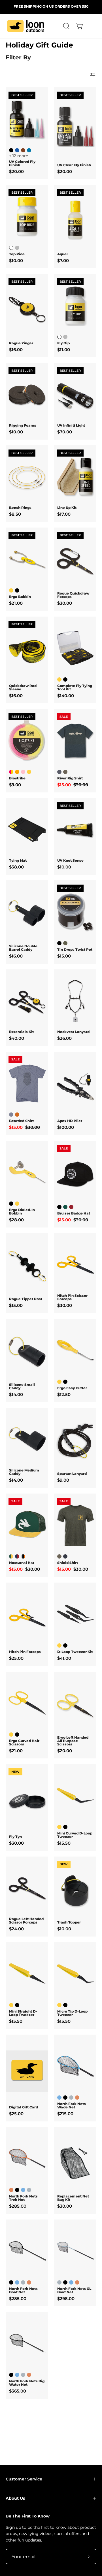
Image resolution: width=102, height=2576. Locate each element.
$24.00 (16, 1929)
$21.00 (16, 603)
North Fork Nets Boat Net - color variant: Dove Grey (23, 2282)
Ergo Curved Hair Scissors (24, 1743)
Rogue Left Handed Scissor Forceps (26, 1921)
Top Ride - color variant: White (11, 248)
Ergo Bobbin (20, 597)
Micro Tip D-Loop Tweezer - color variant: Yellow (59, 2005)
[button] (66, 26)
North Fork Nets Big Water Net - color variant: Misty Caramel (29, 2375)
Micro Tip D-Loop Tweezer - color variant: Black (65, 2005)
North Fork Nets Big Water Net (27, 2383)
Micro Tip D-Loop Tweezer (72, 2013)
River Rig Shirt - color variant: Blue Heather (59, 772)
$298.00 (66, 2299)
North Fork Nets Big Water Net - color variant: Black (11, 2375)
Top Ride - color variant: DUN (17, 248)
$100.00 (66, 1127)
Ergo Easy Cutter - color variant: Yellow (59, 1382)
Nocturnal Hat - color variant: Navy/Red (17, 1556)
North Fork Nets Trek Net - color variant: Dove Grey (29, 2190)
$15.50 (64, 1843)
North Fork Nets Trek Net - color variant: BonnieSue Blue (23, 2190)
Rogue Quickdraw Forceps (73, 595)
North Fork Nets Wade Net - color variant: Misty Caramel (77, 2098)
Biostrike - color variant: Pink (23, 772)
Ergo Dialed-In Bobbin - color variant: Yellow (17, 1204)
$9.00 (15, 785)
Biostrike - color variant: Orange (17, 772)
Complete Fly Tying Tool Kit (75, 688)
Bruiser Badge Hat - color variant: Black (59, 1207)
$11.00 (64, 350)
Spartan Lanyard (72, 1474)
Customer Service (24, 2479)
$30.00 (65, 603)
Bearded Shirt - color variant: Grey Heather (11, 1115)
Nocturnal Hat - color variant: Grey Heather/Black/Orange (23, 1556)
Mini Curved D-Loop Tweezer (75, 1835)
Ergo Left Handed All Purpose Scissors (73, 1741)
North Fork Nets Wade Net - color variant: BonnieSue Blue (59, 2098)
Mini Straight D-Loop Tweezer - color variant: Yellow (11, 2005)
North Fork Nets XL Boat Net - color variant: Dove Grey (59, 2282)
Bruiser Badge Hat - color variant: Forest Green (65, 1207)
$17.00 (64, 514)
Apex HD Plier (70, 1121)
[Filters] (93, 75)
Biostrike (17, 778)
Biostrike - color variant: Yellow (29, 772)
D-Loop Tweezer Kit (75, 1652)
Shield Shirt (68, 1563)
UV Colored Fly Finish (22, 163)
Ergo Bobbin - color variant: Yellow (11, 590)
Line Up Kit (67, 508)
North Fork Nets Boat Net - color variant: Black (11, 2282)
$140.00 (66, 696)
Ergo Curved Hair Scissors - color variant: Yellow (11, 1735)
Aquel (62, 254)
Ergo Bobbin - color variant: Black (17, 590)
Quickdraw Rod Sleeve (23, 688)
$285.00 (18, 2206)
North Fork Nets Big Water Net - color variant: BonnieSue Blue (17, 2375)
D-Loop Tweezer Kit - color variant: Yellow (59, 1645)
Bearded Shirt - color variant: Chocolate (17, 1115)
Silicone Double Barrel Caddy (23, 948)
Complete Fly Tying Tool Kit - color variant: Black (65, 679)
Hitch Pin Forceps (25, 1652)
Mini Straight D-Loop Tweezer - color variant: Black (17, 2005)
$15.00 (64, 956)
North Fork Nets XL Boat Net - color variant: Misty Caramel (77, 2282)
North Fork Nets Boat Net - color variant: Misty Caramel (29, 2282)
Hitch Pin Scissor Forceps (72, 1297)
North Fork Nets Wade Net (72, 2106)
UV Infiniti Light (71, 425)
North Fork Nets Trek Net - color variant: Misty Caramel (11, 2190)
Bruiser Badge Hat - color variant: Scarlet (71, 1207)
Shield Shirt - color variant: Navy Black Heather (65, 1556)
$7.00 (63, 261)
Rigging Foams (23, 425)
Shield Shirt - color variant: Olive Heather (59, 1556)
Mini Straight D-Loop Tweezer (23, 2013)
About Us (15, 2498)
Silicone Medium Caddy (24, 1472)
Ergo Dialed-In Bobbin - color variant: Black (11, 1204)
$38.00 (16, 867)
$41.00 (64, 1658)
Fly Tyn (15, 1837)
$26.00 (64, 1038)
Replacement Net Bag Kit (73, 2198)
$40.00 (17, 1038)
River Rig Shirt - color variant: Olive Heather (65, 772)
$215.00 (65, 2114)
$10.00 (16, 261)
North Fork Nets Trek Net (23, 2198)
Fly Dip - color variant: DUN (65, 337)
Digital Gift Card (24, 2107)
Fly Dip (63, 343)
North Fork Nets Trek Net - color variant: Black (17, 2190)
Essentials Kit (21, 1032)
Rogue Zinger (21, 343)
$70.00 (65, 432)
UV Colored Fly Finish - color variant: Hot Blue (29, 150)
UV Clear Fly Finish (74, 165)
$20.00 (16, 171)
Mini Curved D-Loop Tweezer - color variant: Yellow (59, 1827)
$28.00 (16, 1220)
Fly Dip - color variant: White (59, 337)
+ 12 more (19, 156)
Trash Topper (69, 1922)
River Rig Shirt (70, 778)
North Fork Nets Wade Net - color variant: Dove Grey (71, 2098)
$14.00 (16, 1394)
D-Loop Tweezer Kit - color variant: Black (65, 1645)
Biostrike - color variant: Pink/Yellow (11, 772)
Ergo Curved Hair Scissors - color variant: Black (17, 1735)
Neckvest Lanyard (73, 1032)
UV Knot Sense (70, 861)
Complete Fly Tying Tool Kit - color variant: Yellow (59, 679)
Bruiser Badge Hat (74, 1213)
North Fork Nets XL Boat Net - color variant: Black (65, 2282)
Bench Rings (20, 508)
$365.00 (18, 2391)
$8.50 (15, 514)
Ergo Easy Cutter (72, 1388)
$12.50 (64, 1394)
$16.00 (16, 350)
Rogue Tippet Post (26, 1299)
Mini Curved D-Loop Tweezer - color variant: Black (65, 1827)
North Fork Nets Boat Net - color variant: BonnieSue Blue (17, 2282)
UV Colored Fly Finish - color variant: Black (11, 150)
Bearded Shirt (21, 1121)
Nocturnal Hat (22, 1563)
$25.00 (16, 1658)
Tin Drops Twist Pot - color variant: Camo (65, 943)
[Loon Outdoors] (25, 26)
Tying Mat (18, 861)
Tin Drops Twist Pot (75, 950)
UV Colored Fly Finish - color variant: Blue (17, 150)
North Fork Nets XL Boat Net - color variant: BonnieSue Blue (71, 2282)
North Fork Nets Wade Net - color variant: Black (65, 2098)
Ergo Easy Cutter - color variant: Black (65, 1382)
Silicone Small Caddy (22, 1386)
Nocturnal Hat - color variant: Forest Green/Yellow (11, 1556)
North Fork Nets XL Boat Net (74, 2290)
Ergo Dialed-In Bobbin (22, 1212)
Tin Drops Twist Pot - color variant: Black (59, 943)
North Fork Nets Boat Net (23, 2290)
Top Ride (17, 254)
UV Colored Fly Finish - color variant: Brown (23, 150)
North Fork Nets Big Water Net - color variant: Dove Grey (23, 2375)
